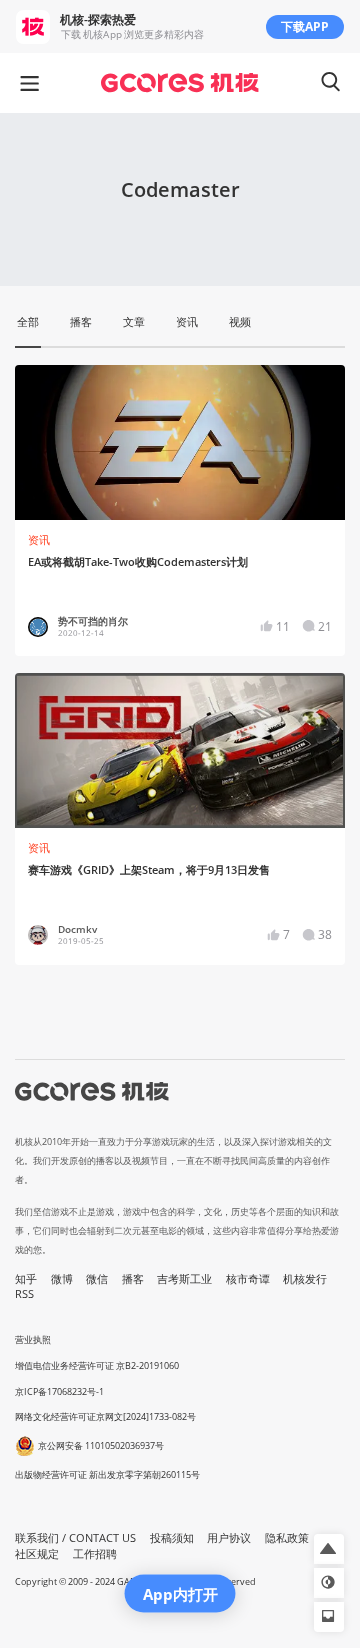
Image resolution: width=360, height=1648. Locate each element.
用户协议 (229, 1538)
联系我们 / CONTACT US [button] (75, 1538)
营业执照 (33, 1339)
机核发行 (305, 1279)
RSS (24, 1294)
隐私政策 (287, 1538)
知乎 (26, 1279)
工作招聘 (95, 1554)
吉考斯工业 (184, 1279)
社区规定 (37, 1554)
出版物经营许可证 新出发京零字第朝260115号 (107, 1474)
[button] (329, 1549)
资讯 (39, 540)
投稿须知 (172, 1538)
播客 (133, 1279)
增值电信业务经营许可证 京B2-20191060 (97, 1365)
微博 (62, 1279)
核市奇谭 (248, 1279)
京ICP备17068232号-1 (59, 1391)
